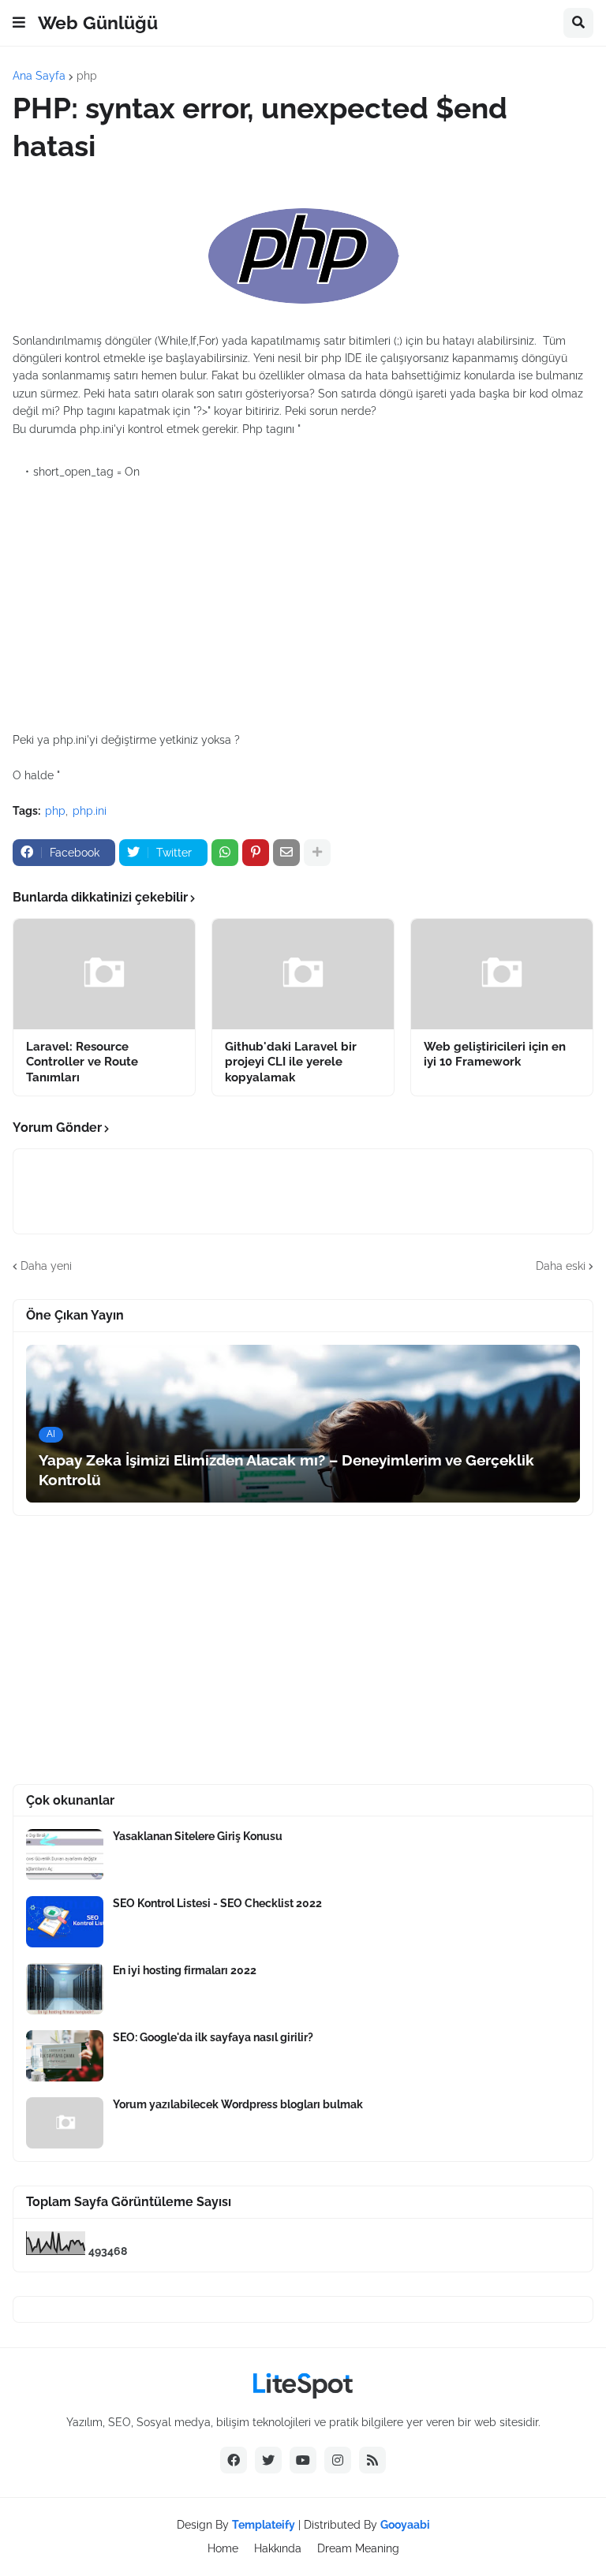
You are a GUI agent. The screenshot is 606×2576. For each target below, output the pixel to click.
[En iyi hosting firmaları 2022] (65, 1989)
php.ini (90, 811)
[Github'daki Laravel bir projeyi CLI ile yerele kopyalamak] (303, 974)
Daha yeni (46, 1266)
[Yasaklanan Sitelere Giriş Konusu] (65, 1855)
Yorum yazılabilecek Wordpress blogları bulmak (238, 2104)
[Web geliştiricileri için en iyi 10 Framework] (502, 974)
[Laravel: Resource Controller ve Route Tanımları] (104, 974)
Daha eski (561, 1266)
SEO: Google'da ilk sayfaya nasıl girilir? (213, 2037)
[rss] (372, 2460)
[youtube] (303, 2460)
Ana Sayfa (39, 76)
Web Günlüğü (98, 22)
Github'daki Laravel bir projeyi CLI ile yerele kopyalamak (291, 1062)
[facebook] (234, 2460)
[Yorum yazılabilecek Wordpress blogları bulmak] (65, 2123)
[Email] (286, 853)
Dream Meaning (358, 2548)
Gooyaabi (405, 2525)
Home (223, 2548)
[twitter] (268, 2460)
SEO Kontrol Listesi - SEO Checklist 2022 (217, 1903)
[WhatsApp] (225, 853)
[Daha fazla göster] (317, 853)
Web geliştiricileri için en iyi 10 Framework (495, 1055)
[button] (19, 23)
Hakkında (278, 2548)
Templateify (264, 2525)
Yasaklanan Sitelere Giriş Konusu (198, 1836)
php (87, 76)
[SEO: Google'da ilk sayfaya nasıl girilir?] (65, 2056)
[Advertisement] (303, 599)
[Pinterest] (256, 853)
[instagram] (338, 2460)
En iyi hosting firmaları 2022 (185, 1970)
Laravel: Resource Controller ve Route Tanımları (82, 1062)
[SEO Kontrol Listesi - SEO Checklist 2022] (65, 1922)
